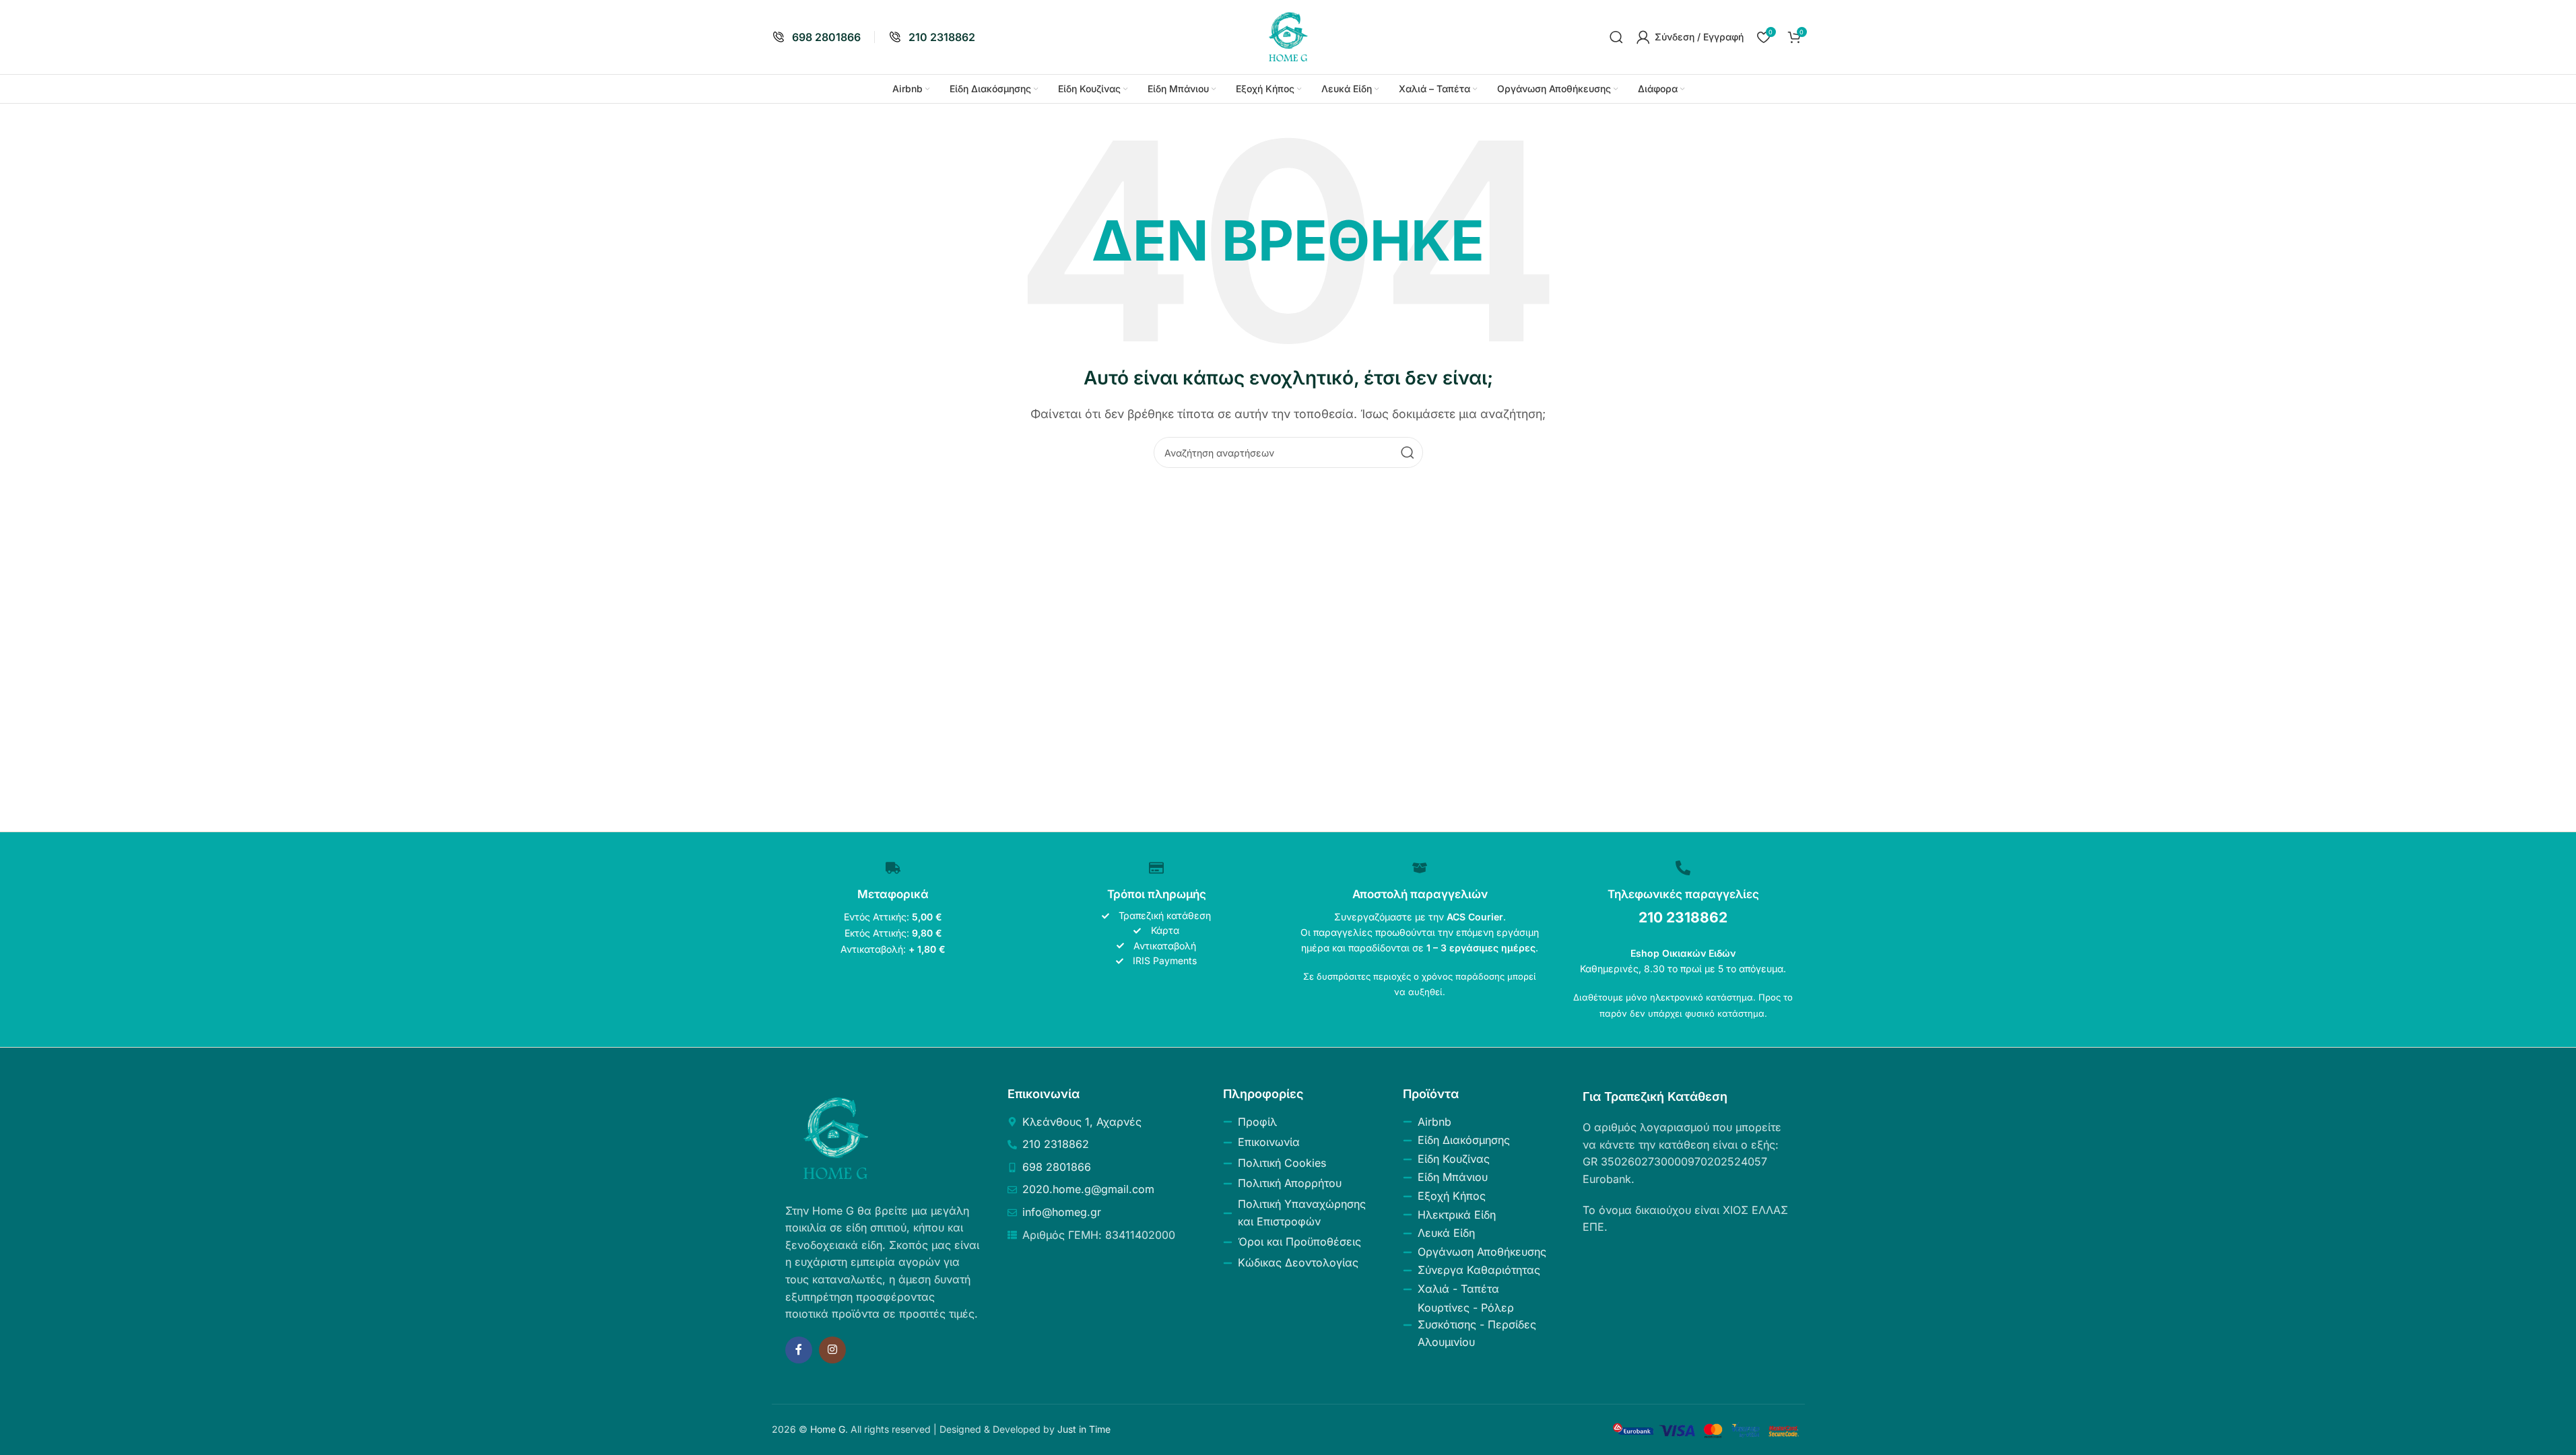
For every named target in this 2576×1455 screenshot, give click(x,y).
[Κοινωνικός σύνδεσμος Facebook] (799, 1350)
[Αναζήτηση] (1616, 37)
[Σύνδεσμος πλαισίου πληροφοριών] (816, 37)
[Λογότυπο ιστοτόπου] (1288, 36)
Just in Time (1084, 1429)
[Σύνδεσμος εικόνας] (836, 1137)
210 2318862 (1683, 917)
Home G (828, 1429)
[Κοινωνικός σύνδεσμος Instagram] (832, 1350)
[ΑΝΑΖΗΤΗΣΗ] (1408, 452)
